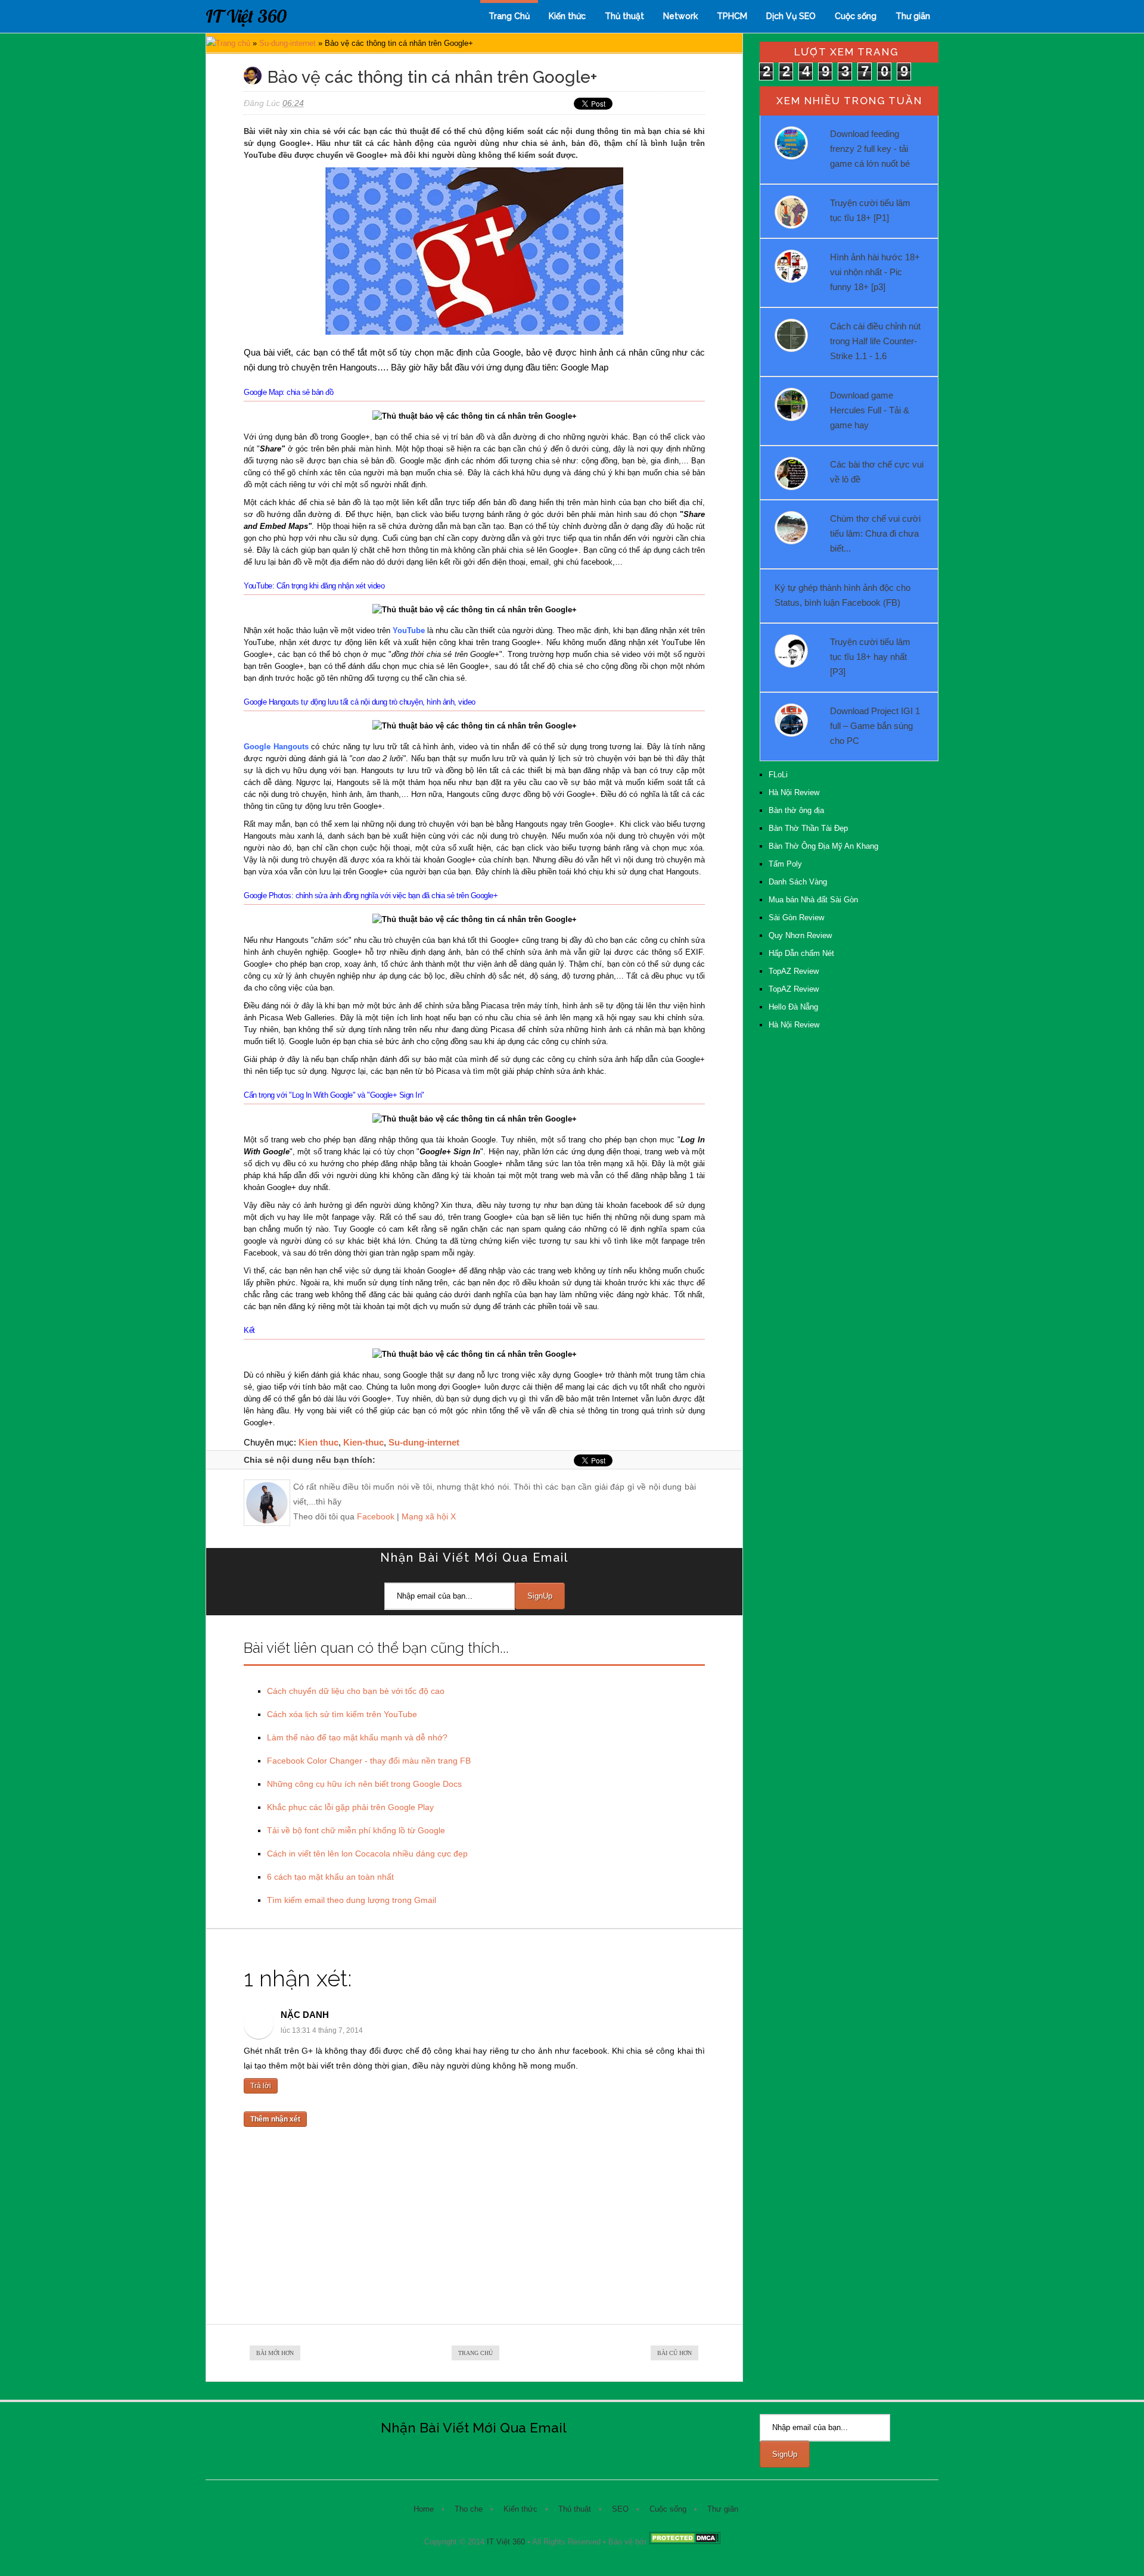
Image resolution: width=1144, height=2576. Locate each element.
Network (680, 16)
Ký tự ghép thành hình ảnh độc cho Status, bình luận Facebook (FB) (843, 595)
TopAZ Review (794, 971)
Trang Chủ (509, 16)
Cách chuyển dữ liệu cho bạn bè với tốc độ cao (356, 1691)
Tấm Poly (785, 864)
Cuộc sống (856, 16)
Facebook (376, 1516)
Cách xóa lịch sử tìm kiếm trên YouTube (342, 1714)
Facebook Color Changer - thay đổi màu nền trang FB (369, 1761)
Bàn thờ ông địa (796, 810)
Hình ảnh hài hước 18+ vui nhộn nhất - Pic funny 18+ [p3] (875, 272)
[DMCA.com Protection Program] (685, 2542)
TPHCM (732, 16)
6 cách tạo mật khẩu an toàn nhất (330, 1877)
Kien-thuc (363, 1442)
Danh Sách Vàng (798, 882)
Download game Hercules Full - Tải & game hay (870, 410)
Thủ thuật (624, 16)
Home (424, 2509)
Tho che (469, 2509)
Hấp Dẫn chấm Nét (801, 953)
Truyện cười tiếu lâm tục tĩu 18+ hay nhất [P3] (870, 657)
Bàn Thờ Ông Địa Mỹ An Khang (823, 846)
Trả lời (261, 2086)
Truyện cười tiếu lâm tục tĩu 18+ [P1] (870, 210)
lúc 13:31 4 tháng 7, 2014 (322, 2030)
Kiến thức (567, 16)
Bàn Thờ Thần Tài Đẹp (808, 828)
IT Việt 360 (246, 16)
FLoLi (778, 775)
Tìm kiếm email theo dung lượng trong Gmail (352, 1900)
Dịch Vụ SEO (791, 16)
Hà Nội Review (794, 792)
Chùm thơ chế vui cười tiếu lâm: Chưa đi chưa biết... (875, 533)
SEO (620, 2509)
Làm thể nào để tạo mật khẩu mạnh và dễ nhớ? (357, 1737)
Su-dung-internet (287, 43)
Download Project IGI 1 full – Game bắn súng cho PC (875, 726)
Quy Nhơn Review (800, 935)
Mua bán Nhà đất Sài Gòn (813, 900)
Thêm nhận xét (275, 2119)
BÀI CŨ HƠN (674, 2353)
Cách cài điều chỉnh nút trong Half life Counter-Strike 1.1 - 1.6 (875, 341)
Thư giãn (913, 16)
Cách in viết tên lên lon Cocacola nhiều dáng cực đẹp (367, 1854)
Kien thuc (318, 1442)
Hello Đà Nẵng (793, 1007)
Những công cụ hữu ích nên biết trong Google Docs (364, 1784)
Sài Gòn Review (796, 918)
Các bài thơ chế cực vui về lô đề (877, 472)
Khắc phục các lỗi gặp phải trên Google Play (350, 1807)
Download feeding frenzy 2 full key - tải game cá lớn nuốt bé (870, 149)
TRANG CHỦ (475, 2353)
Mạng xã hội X (429, 1516)
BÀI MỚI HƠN (275, 2353)
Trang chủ (233, 43)
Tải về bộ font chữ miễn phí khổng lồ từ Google (356, 1830)
